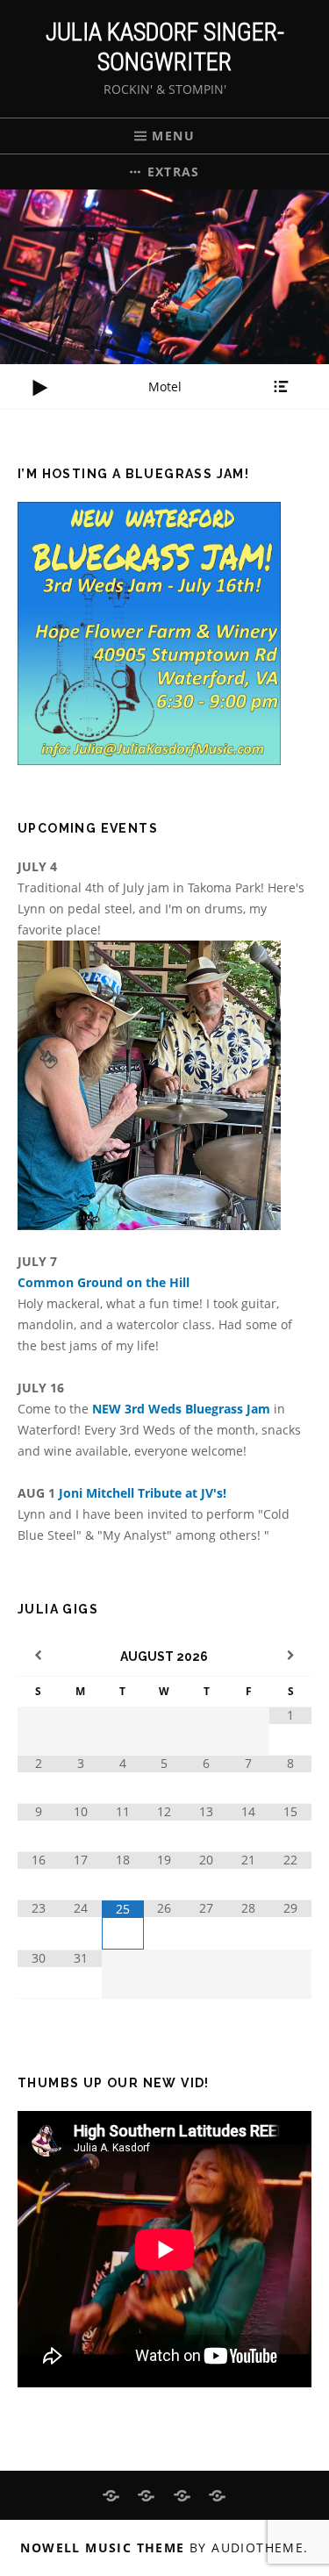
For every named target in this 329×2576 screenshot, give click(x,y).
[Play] (39, 388)
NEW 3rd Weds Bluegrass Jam (183, 1409)
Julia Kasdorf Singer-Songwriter (165, 47)
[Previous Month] (39, 1656)
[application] (164, 387)
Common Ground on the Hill (104, 1282)
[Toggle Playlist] (281, 387)
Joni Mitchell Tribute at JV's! (143, 1493)
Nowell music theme (102, 2547)
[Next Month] (290, 1656)
